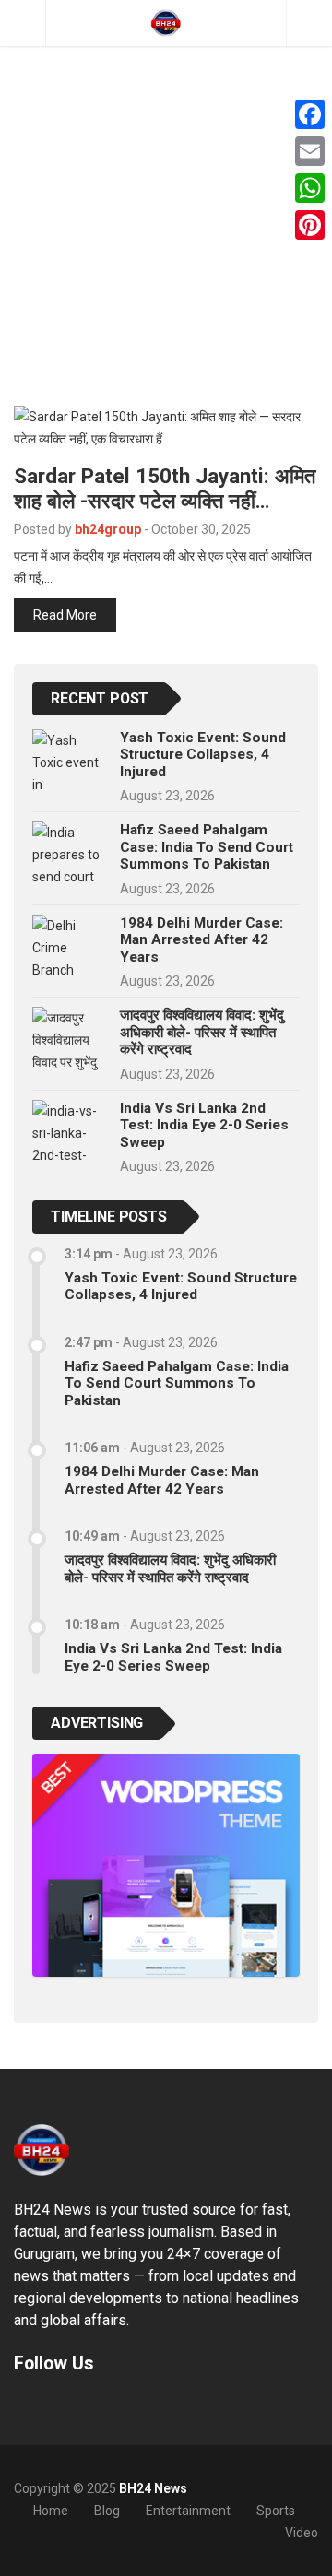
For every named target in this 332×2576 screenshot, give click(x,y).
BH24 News (153, 2488)
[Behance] (46, 2406)
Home (51, 2511)
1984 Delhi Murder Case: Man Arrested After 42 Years (202, 940)
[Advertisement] (166, 175)
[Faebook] (22, 2406)
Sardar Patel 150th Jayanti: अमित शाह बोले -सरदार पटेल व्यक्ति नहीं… (165, 488)
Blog (107, 2511)
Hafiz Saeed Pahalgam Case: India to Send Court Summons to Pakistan (207, 847)
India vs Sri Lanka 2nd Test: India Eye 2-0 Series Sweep (204, 1125)
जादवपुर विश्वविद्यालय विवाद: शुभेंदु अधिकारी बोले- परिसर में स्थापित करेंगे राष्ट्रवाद (202, 1032)
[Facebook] (310, 114)
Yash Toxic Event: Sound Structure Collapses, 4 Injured (203, 755)
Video (302, 2533)
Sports (276, 2511)
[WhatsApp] (310, 188)
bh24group (108, 529)
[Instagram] (70, 2406)
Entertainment (188, 2511)
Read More (65, 615)
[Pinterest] (310, 225)
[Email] (310, 151)
